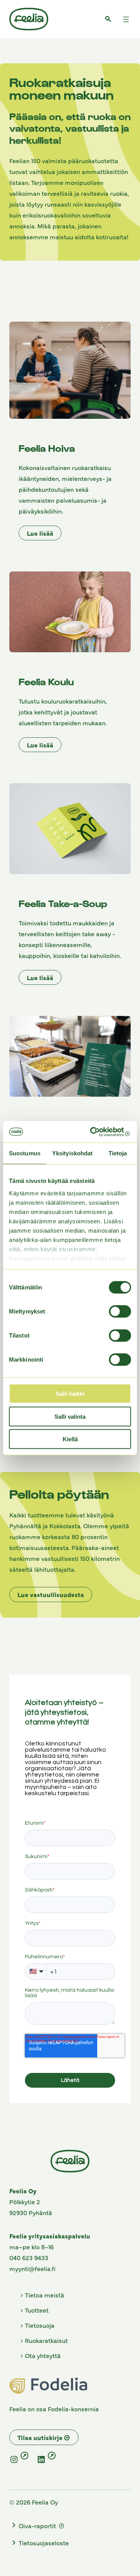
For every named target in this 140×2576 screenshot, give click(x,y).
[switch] (120, 1312)
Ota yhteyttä (43, 2355)
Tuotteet (37, 2310)
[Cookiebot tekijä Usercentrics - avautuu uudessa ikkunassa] (99, 1132)
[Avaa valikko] (126, 19)
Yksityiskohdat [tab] (72, 1153)
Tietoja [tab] (118, 1153)
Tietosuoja (40, 2325)
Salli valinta (70, 1416)
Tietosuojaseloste (44, 2543)
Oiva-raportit (38, 2525)
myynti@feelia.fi (32, 2268)
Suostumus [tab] (25, 1153)
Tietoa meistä (45, 2295)
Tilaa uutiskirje (40, 2437)
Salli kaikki (70, 1394)
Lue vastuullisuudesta (51, 1594)
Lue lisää (40, 533)
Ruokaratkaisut (46, 2340)
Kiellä (70, 1439)
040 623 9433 (29, 2257)
